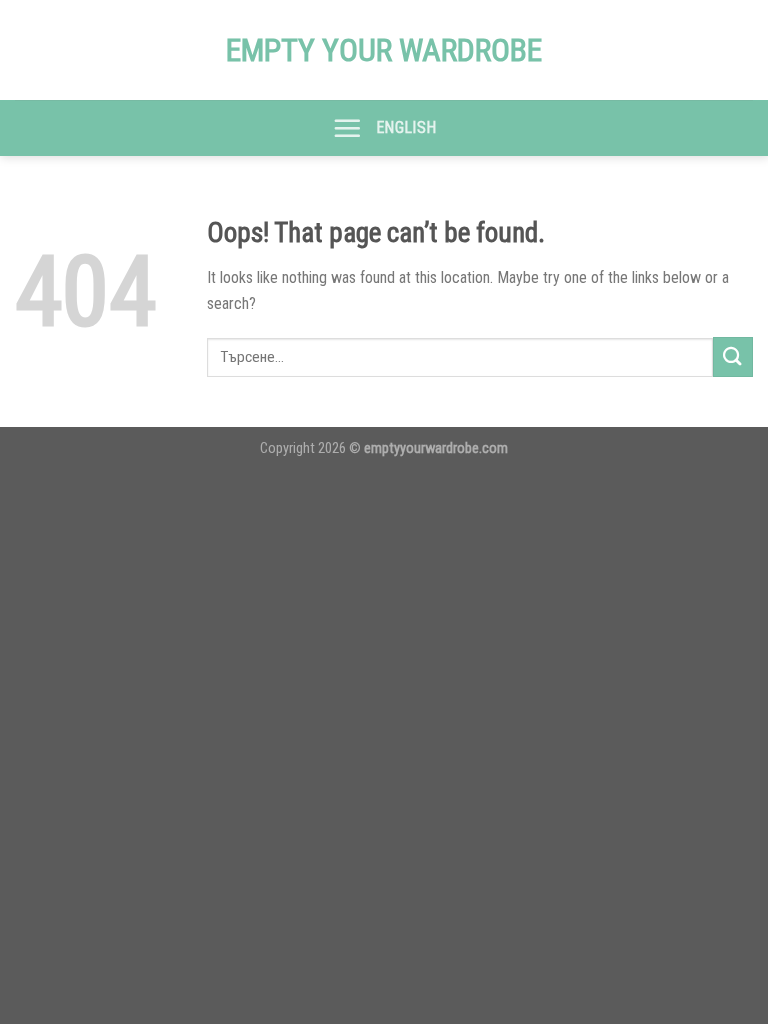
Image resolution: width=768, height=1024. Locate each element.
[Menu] (347, 128)
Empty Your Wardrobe (384, 50)
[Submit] (733, 356)
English (406, 127)
